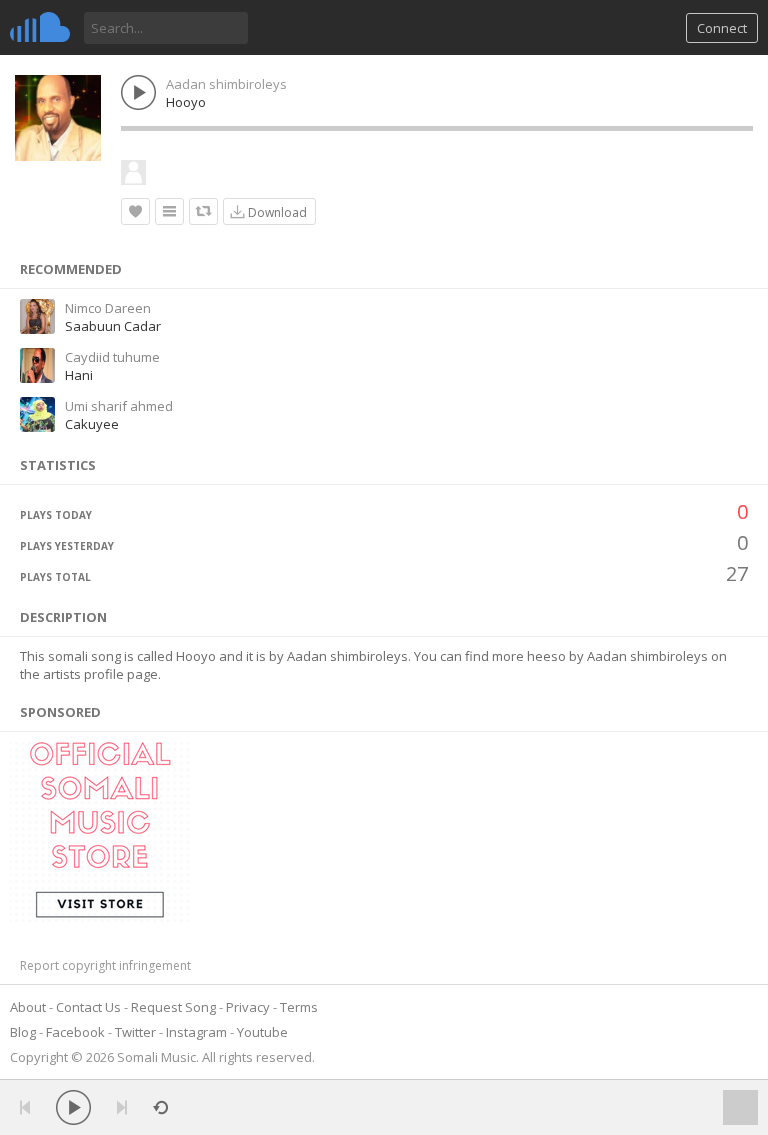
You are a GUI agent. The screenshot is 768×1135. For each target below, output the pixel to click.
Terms (299, 1007)
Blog (23, 1032)
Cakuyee (92, 424)
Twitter (135, 1032)
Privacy (248, 1007)
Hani (79, 375)
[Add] (169, 211)
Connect (722, 28)
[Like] (135, 211)
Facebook (75, 1032)
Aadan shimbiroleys (226, 84)
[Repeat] (160, 1107)
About (28, 1007)
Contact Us (88, 1007)
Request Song (173, 1007)
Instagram (196, 1032)
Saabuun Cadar (113, 326)
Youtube (262, 1032)
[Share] (203, 211)
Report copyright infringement (105, 965)
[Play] (73, 1107)
